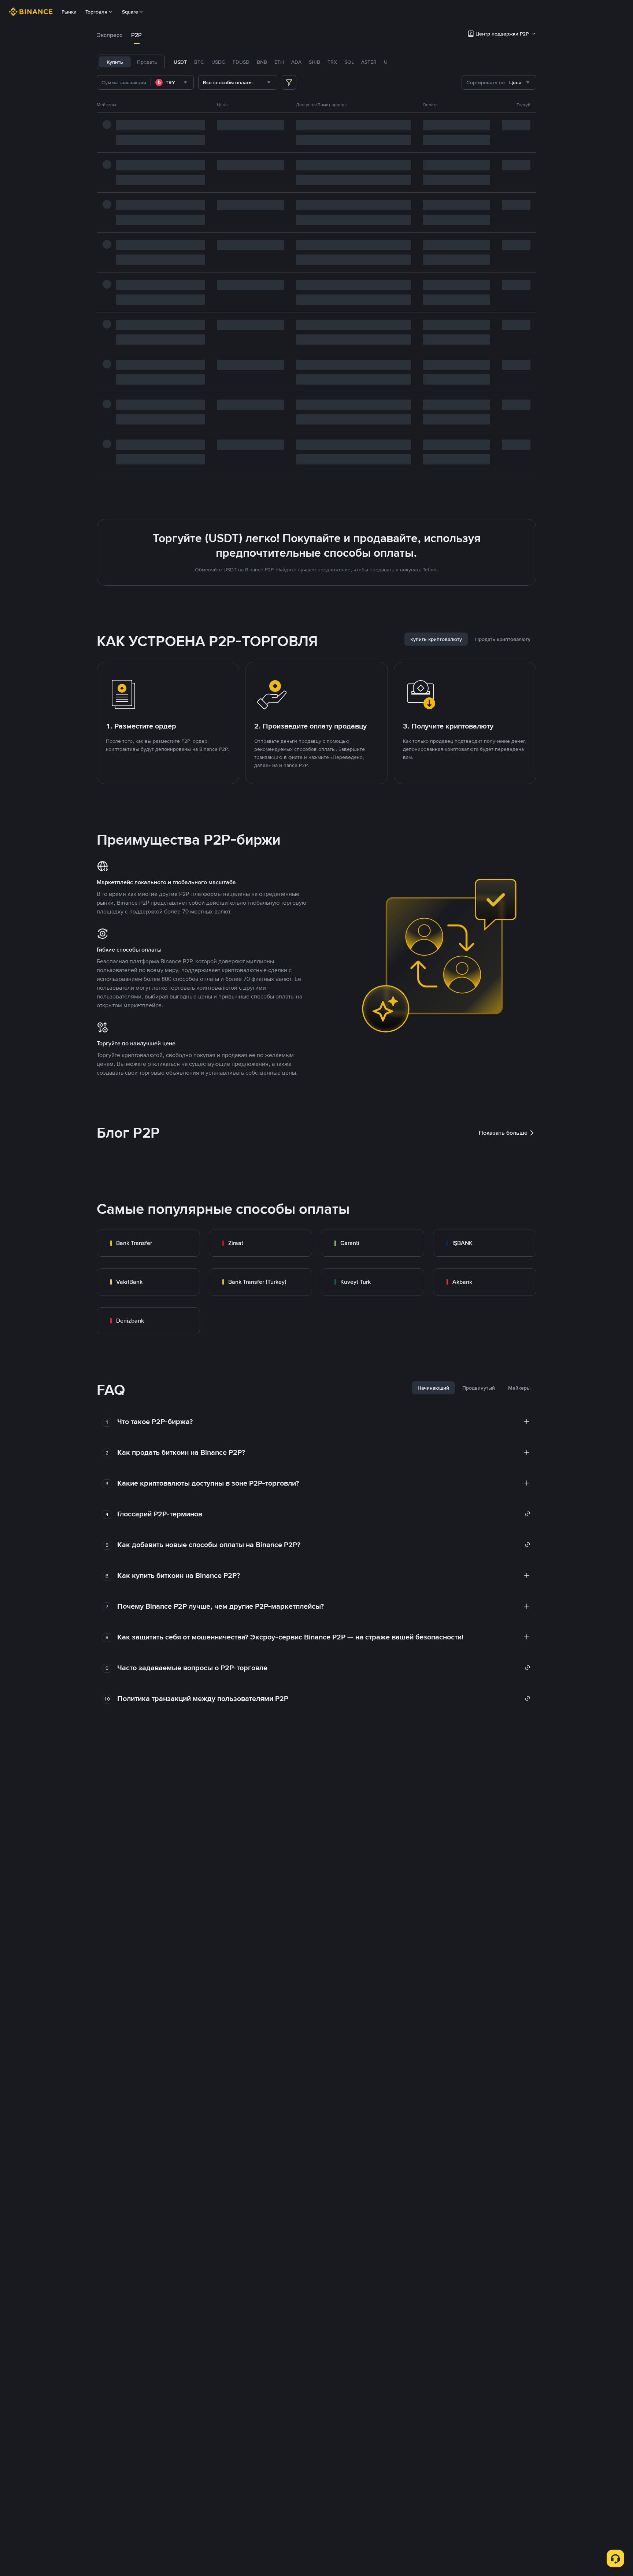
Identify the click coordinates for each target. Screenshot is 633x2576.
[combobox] (172, 82)
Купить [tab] (115, 62)
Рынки (69, 12)
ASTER (369, 62)
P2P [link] (136, 35)
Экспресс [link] (110, 35)
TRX (332, 62)
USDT (180, 62)
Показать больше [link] (503, 1133)
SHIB (314, 62)
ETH (279, 62)
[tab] (110, 35)
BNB (262, 62)
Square (130, 12)
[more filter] (289, 82)
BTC (199, 62)
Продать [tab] (147, 62)
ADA (296, 62)
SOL (349, 62)
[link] (148, 1243)
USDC (218, 62)
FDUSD (241, 62)
